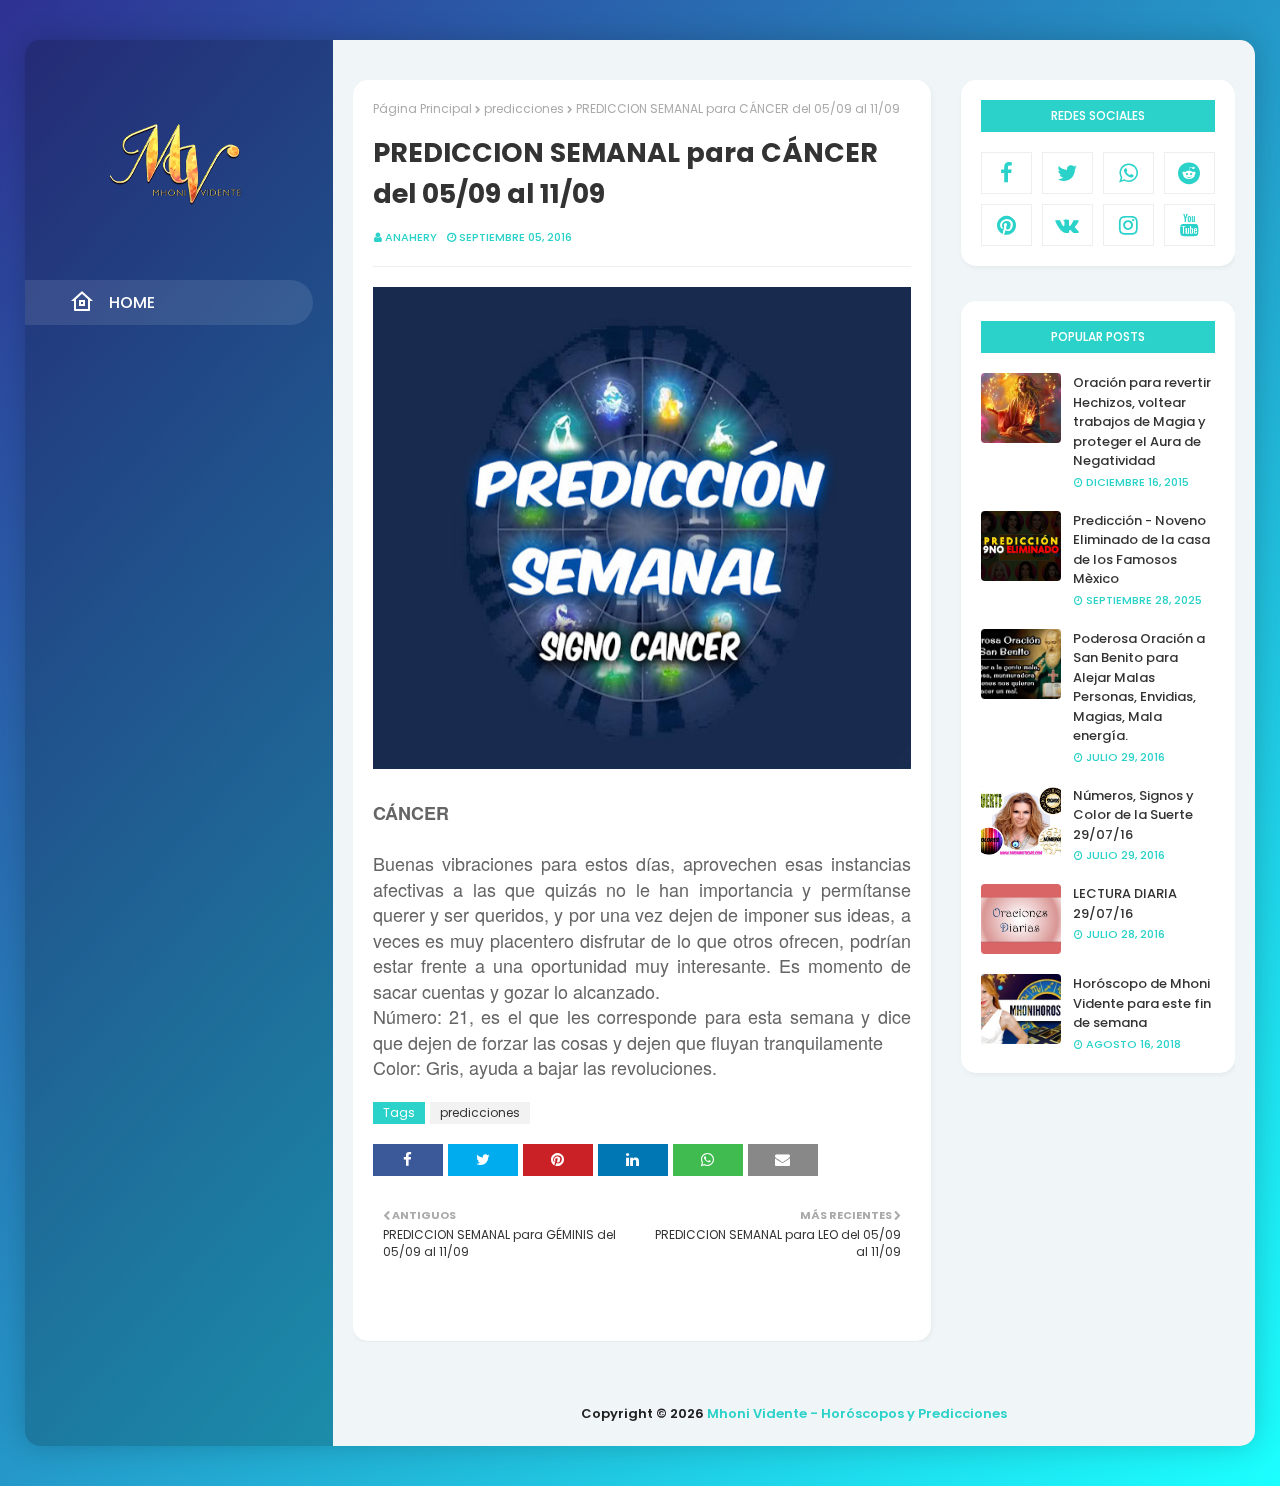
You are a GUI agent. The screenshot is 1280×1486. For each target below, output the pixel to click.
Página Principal (422, 108)
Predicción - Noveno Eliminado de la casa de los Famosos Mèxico (1141, 550)
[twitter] (1067, 173)
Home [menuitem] (132, 302)
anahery (411, 237)
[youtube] (1189, 225)
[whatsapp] (1128, 173)
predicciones (524, 108)
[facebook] (1006, 173)
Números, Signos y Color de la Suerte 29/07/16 (1133, 815)
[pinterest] (1006, 225)
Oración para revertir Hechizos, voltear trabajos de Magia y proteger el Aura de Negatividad (1142, 421)
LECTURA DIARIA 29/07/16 (1125, 903)
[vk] (1067, 225)
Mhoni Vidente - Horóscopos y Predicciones (857, 1413)
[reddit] (1189, 173)
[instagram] (1128, 225)
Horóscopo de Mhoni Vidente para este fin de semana (1142, 1003)
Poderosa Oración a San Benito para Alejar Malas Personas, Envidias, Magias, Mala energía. (1139, 687)
